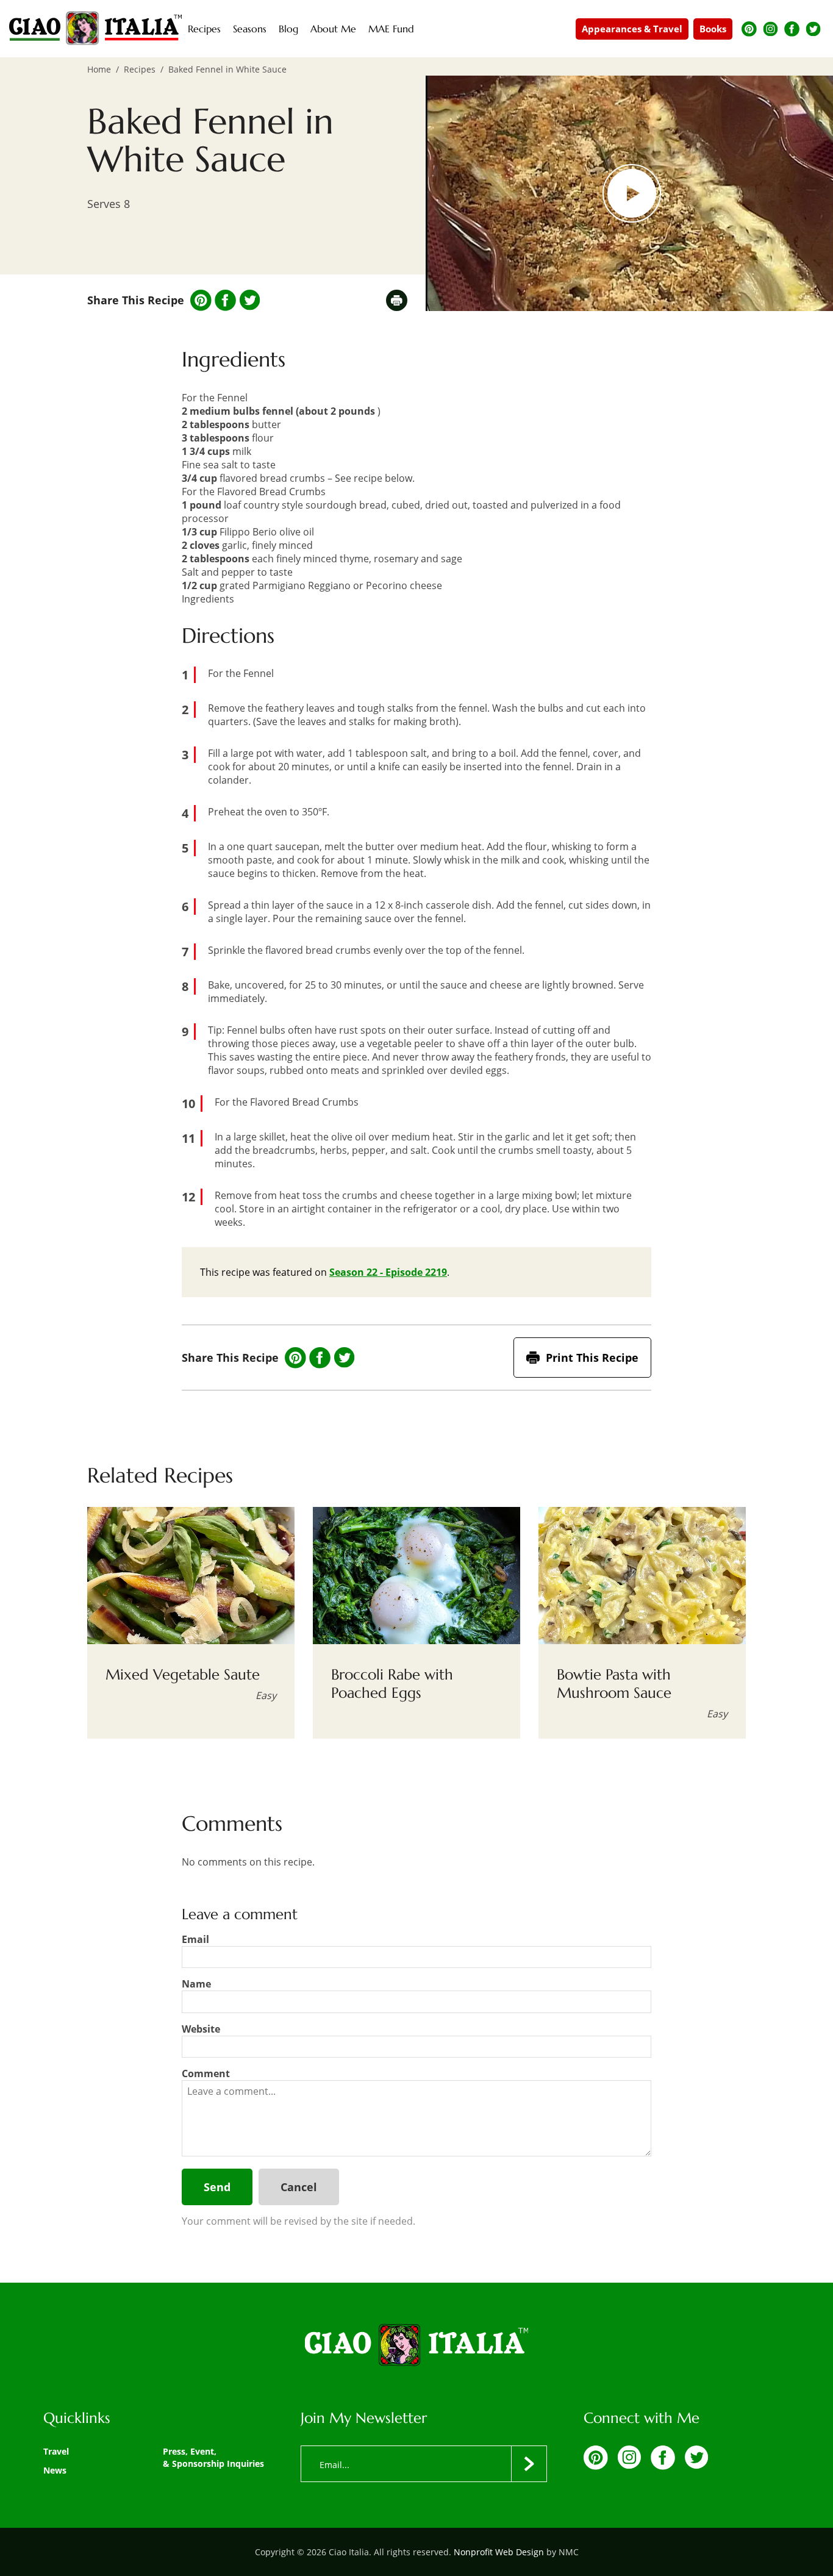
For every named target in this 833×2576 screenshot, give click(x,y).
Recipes (140, 69)
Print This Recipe (592, 1358)
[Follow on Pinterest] (749, 29)
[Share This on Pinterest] (201, 300)
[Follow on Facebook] (792, 29)
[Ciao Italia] (416, 2346)
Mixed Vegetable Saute (183, 1675)
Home (99, 69)
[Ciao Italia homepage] (95, 29)
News (55, 2470)
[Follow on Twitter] (813, 29)
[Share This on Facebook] (225, 300)
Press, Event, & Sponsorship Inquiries (213, 2457)
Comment (206, 2073)
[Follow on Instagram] (770, 29)
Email (195, 1939)
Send (217, 2187)
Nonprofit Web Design (499, 2552)
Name (196, 1984)
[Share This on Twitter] (250, 300)
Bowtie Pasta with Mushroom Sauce (614, 1684)
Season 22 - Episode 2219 (388, 1272)
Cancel (299, 2187)
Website (201, 2029)
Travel (56, 2451)
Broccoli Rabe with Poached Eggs (392, 1684)
